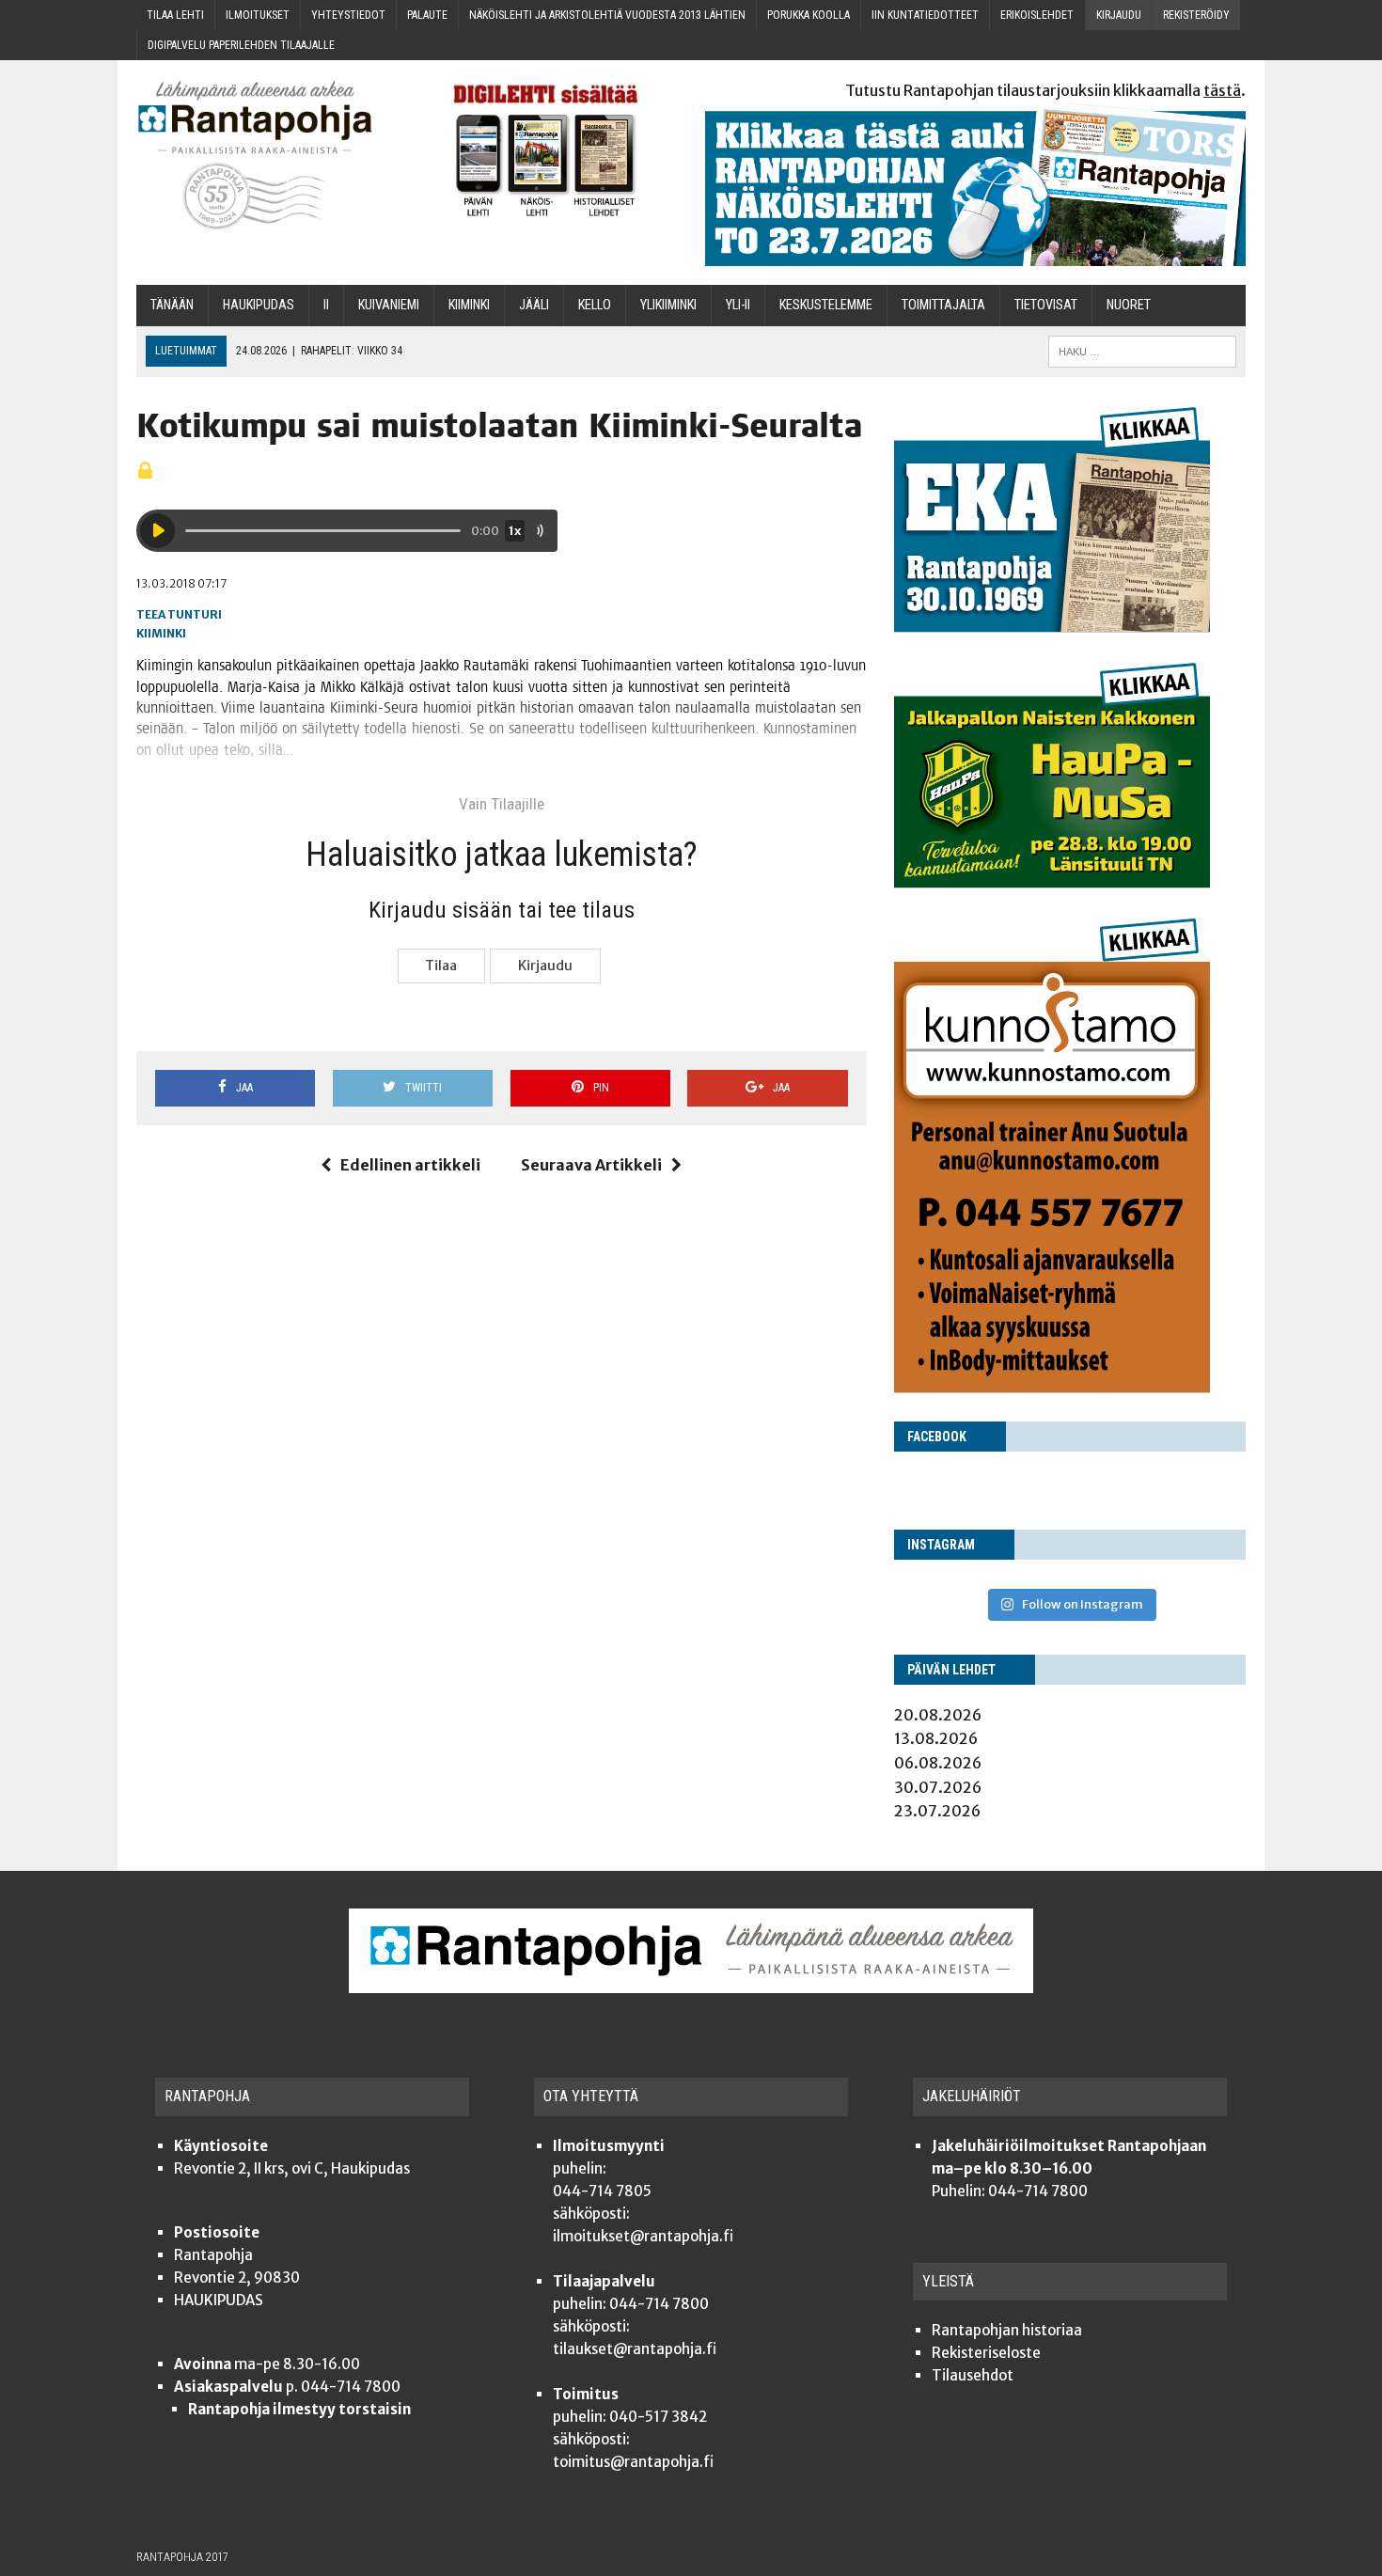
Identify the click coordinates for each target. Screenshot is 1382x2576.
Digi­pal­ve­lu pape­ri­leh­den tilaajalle (241, 45)
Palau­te (427, 15)
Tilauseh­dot (973, 2375)
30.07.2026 (938, 1787)
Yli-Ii (738, 305)
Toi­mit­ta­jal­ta (943, 305)
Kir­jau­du (1119, 15)
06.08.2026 (938, 1763)
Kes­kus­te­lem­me (826, 305)
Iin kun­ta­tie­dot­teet (925, 15)
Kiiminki (161, 633)
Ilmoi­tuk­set (258, 15)
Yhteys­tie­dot (348, 15)
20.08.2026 (938, 1715)
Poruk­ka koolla (809, 15)
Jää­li (534, 305)
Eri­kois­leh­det (1037, 15)
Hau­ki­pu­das (259, 305)
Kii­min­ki (469, 305)
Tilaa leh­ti (175, 15)
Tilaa (441, 966)
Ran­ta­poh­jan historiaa (1007, 2330)
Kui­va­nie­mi (389, 305)
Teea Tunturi (179, 614)
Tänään (172, 305)
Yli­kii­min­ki (668, 305)
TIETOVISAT (1046, 305)
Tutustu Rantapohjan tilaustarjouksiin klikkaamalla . (1045, 90)
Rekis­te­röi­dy (1196, 15)
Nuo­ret (1129, 305)
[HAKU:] (1142, 350)
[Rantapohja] (268, 156)
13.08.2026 (936, 1738)
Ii (326, 305)
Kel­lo (595, 305)
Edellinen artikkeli (410, 1165)
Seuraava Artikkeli (591, 1165)
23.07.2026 (937, 1811)
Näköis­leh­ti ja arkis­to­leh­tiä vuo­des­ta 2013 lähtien (607, 15)
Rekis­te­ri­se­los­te (986, 2353)
